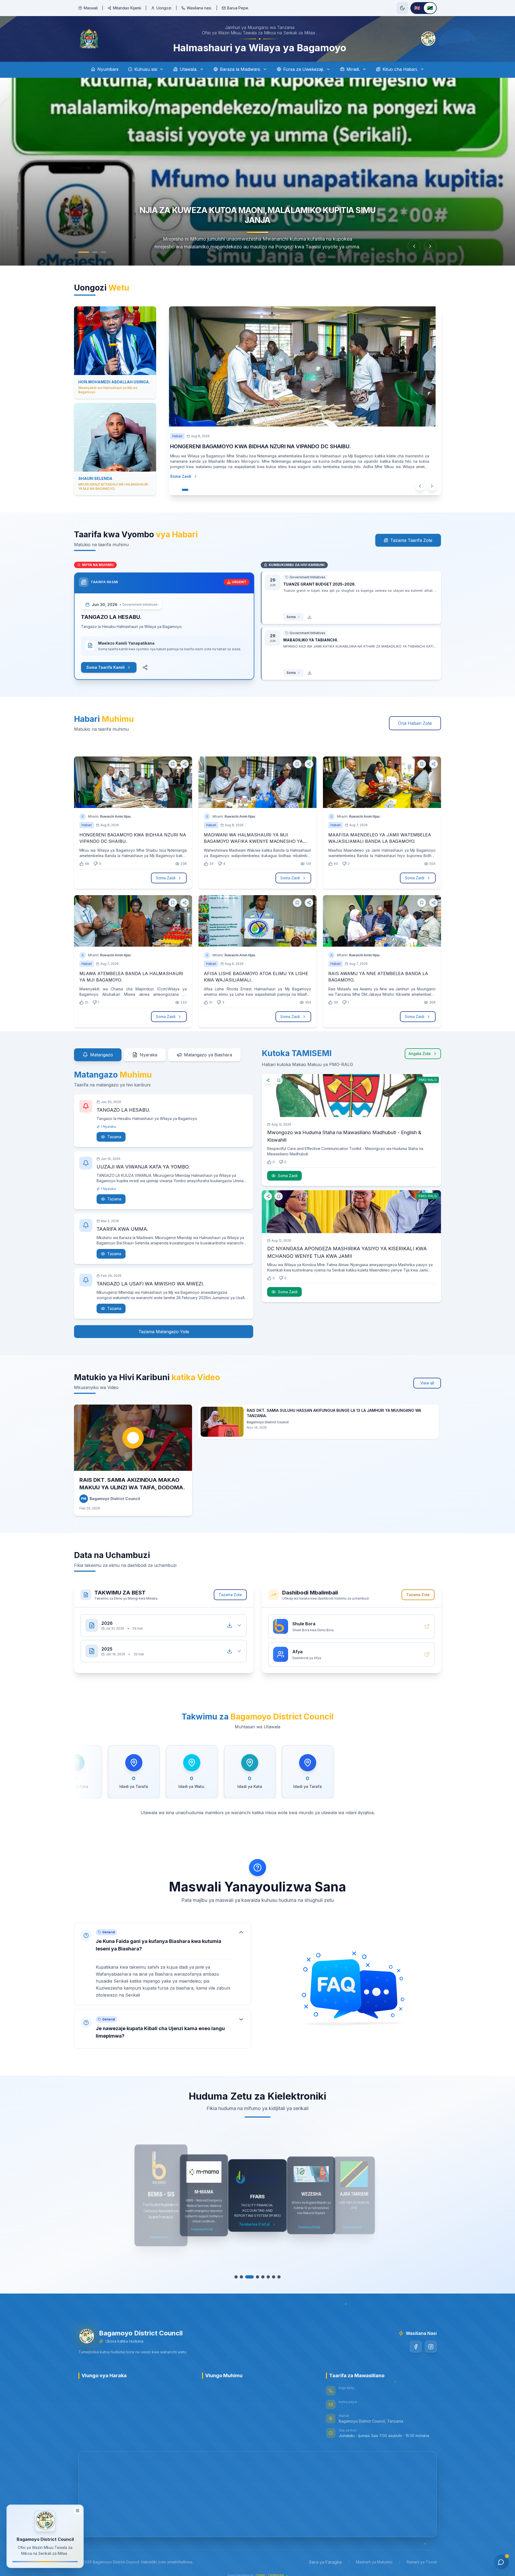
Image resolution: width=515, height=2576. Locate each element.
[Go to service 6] (268, 2277)
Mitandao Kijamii (127, 8)
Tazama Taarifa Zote (411, 540)
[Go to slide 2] (95, 252)
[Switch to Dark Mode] (402, 8)
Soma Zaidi (186, 476)
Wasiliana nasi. (199, 8)
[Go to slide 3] (104, 252)
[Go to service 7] (274, 2277)
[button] (163, 1964)
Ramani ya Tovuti (422, 2562)
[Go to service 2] (241, 2277)
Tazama (114, 1137)
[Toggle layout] (78, 2511)
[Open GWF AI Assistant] (501, 2562)
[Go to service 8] (279, 2277)
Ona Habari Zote (415, 723)
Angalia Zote (420, 1054)
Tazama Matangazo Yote (164, 1332)
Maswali (91, 8)
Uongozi (164, 8)
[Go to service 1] (236, 2277)
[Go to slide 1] (84, 252)
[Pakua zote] (230, 1625)
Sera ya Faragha (325, 2562)
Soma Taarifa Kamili (106, 667)
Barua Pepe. (238, 8)
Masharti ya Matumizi (374, 2562)
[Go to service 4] (252, 2277)
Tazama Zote (230, 1595)
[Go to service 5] (260, 2277)
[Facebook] (416, 2347)
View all (427, 1383)
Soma (291, 617)
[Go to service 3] (247, 2277)
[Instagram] (431, 2347)
